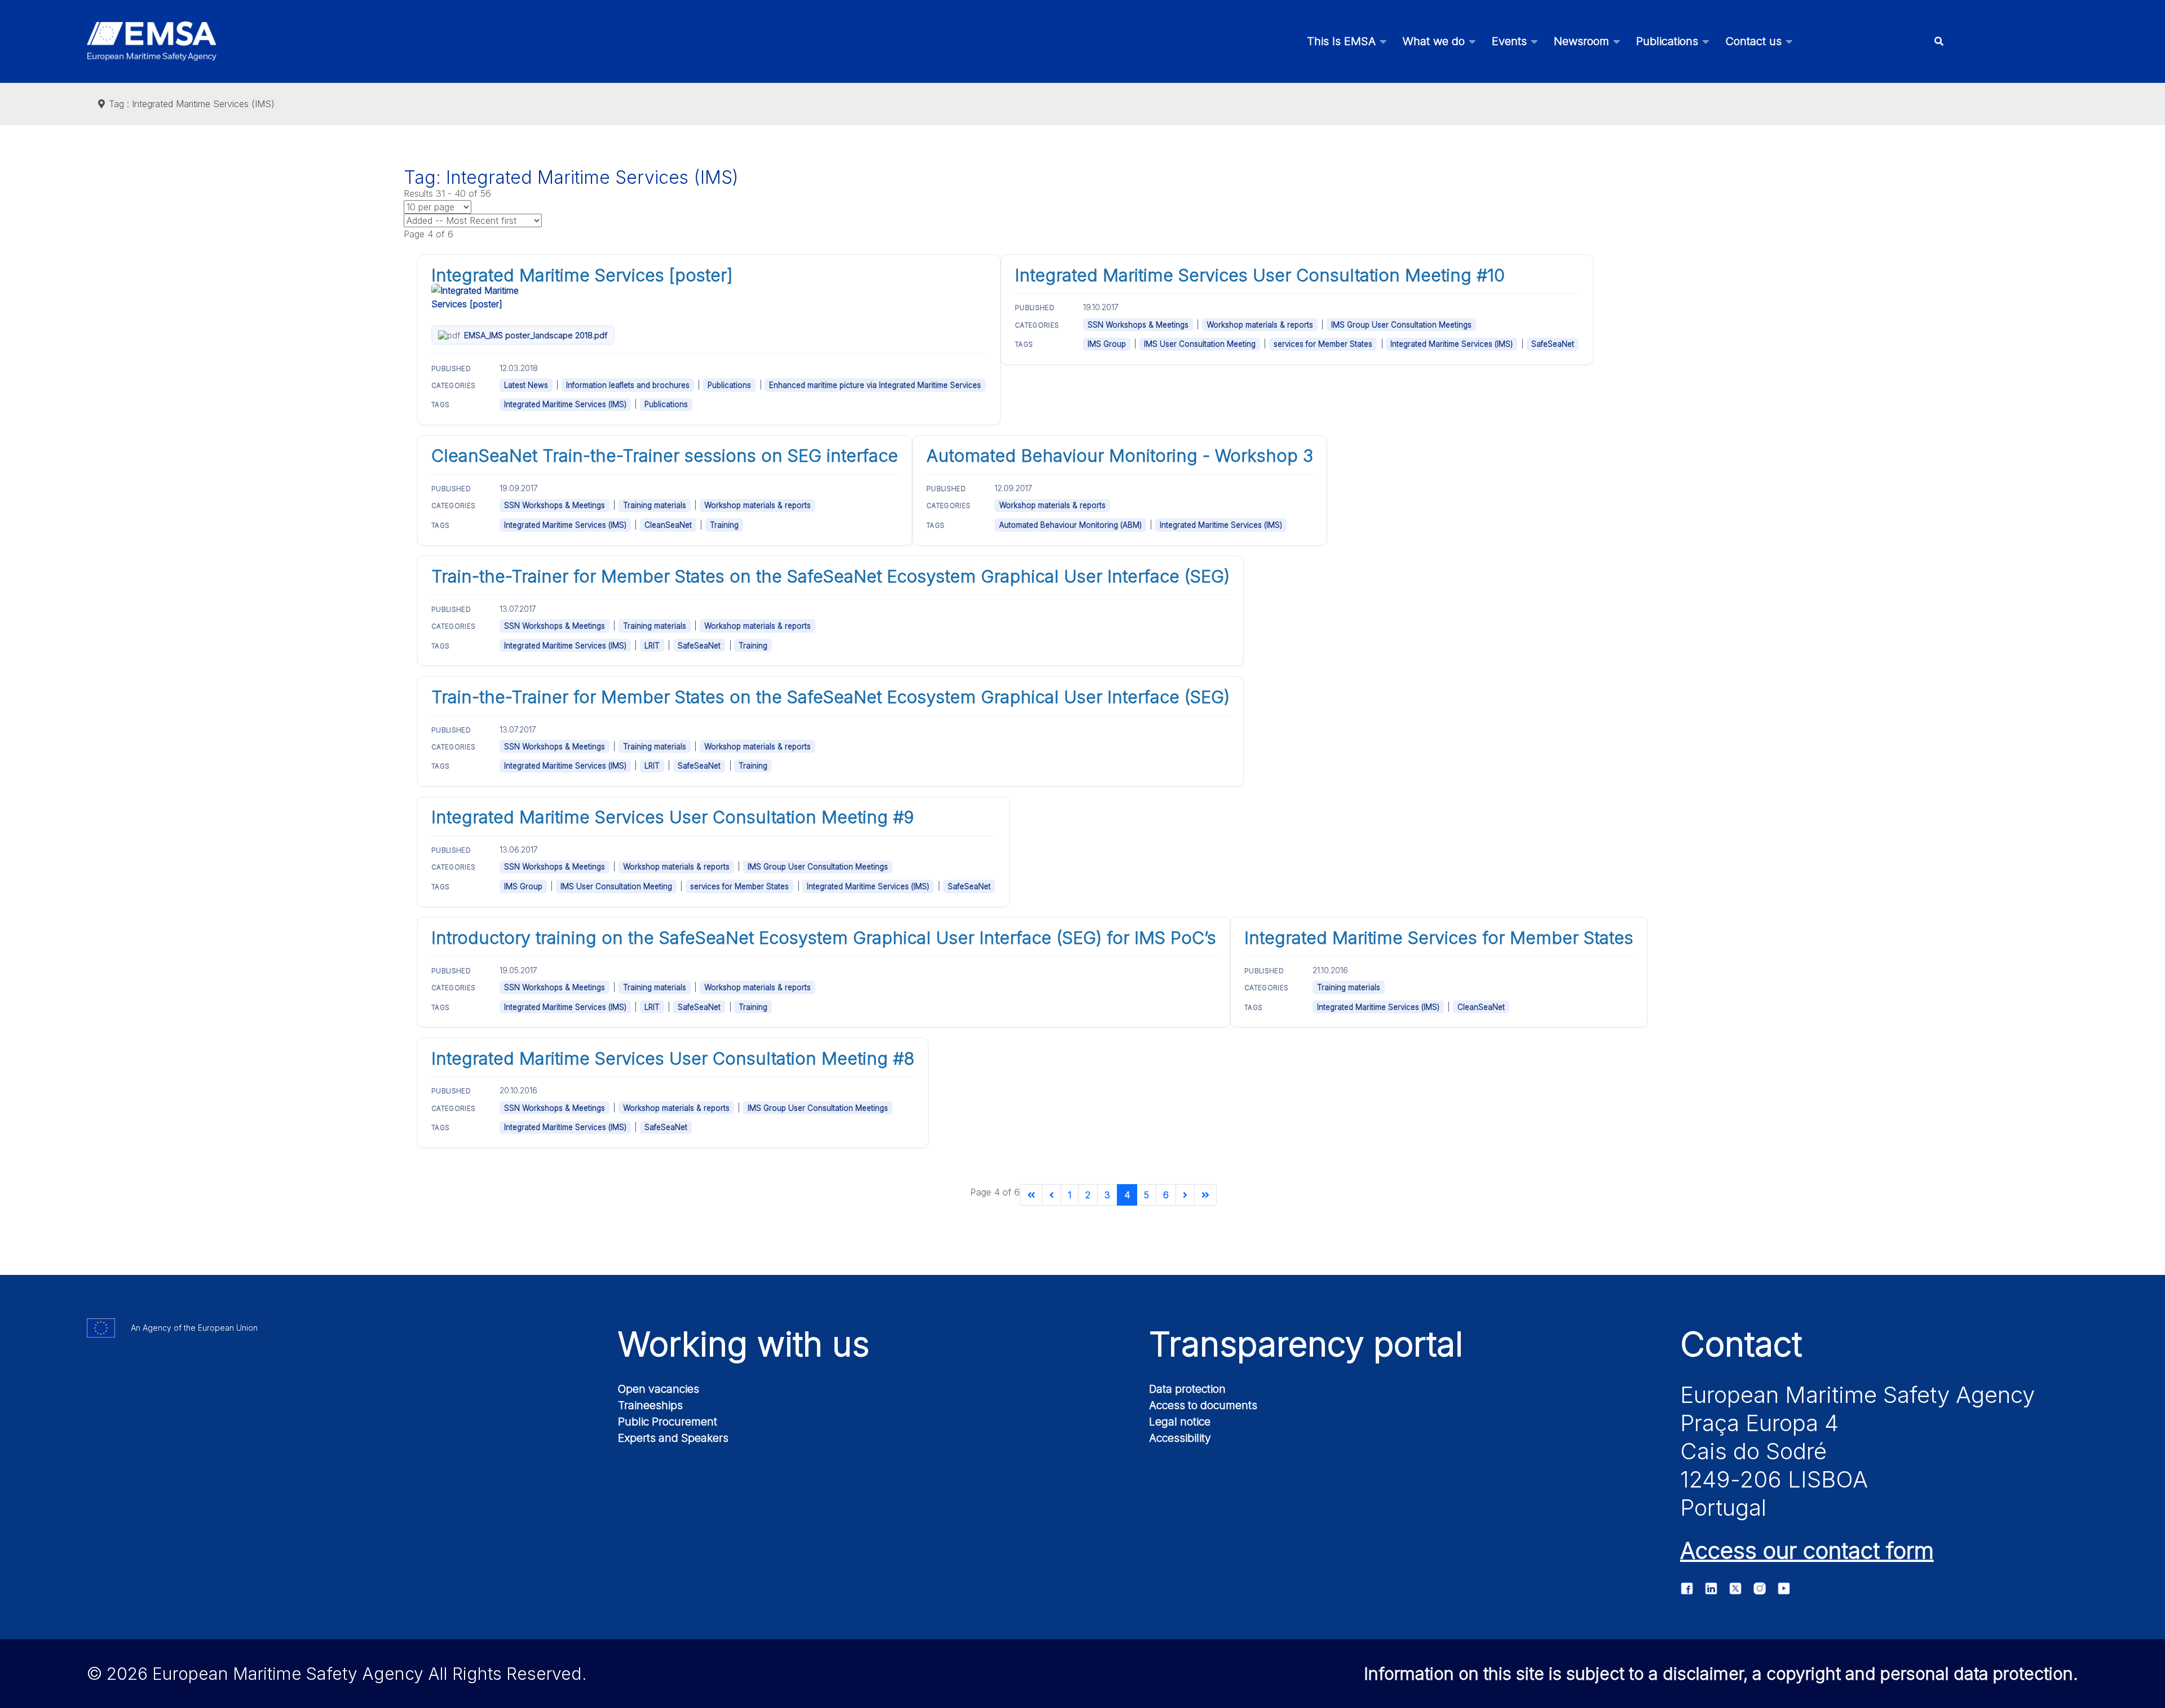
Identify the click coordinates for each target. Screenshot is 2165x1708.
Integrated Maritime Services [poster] (582, 275)
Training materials (655, 505)
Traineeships (650, 1405)
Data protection (1187, 1389)
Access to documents (1203, 1405)
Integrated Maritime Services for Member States (1439, 938)
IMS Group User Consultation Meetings (1401, 325)
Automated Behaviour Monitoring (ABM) (1070, 525)
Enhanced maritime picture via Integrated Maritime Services (875, 385)
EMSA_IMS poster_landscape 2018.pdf (536, 335)
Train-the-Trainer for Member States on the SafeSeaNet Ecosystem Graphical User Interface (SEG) (830, 576)
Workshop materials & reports (1260, 325)
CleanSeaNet (668, 525)
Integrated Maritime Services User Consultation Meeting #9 (673, 817)
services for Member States (1323, 344)
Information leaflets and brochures (628, 385)
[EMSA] (152, 41)
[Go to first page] (1031, 1195)
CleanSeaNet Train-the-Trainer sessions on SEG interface (665, 456)
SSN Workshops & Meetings (1138, 325)
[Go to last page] (1205, 1195)
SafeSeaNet (1553, 344)
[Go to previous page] (1051, 1195)
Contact (1741, 1344)
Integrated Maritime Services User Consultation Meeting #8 (673, 1058)
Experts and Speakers (673, 1438)
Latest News (526, 385)
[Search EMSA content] (1939, 41)
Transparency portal (1306, 1344)
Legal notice (1180, 1422)
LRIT (652, 646)
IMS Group (1107, 344)
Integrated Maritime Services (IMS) (565, 404)
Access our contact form (1807, 1550)
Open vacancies (659, 1389)
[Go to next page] (1185, 1195)
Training (724, 525)
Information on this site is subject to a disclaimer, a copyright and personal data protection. (1721, 1674)
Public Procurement (668, 1422)
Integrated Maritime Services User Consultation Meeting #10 (1260, 275)
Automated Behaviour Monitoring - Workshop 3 (1120, 456)
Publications (729, 385)
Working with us (744, 1344)
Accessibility (1180, 1438)
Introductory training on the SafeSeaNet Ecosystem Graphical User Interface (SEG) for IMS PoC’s (824, 938)
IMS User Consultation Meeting (1200, 344)
